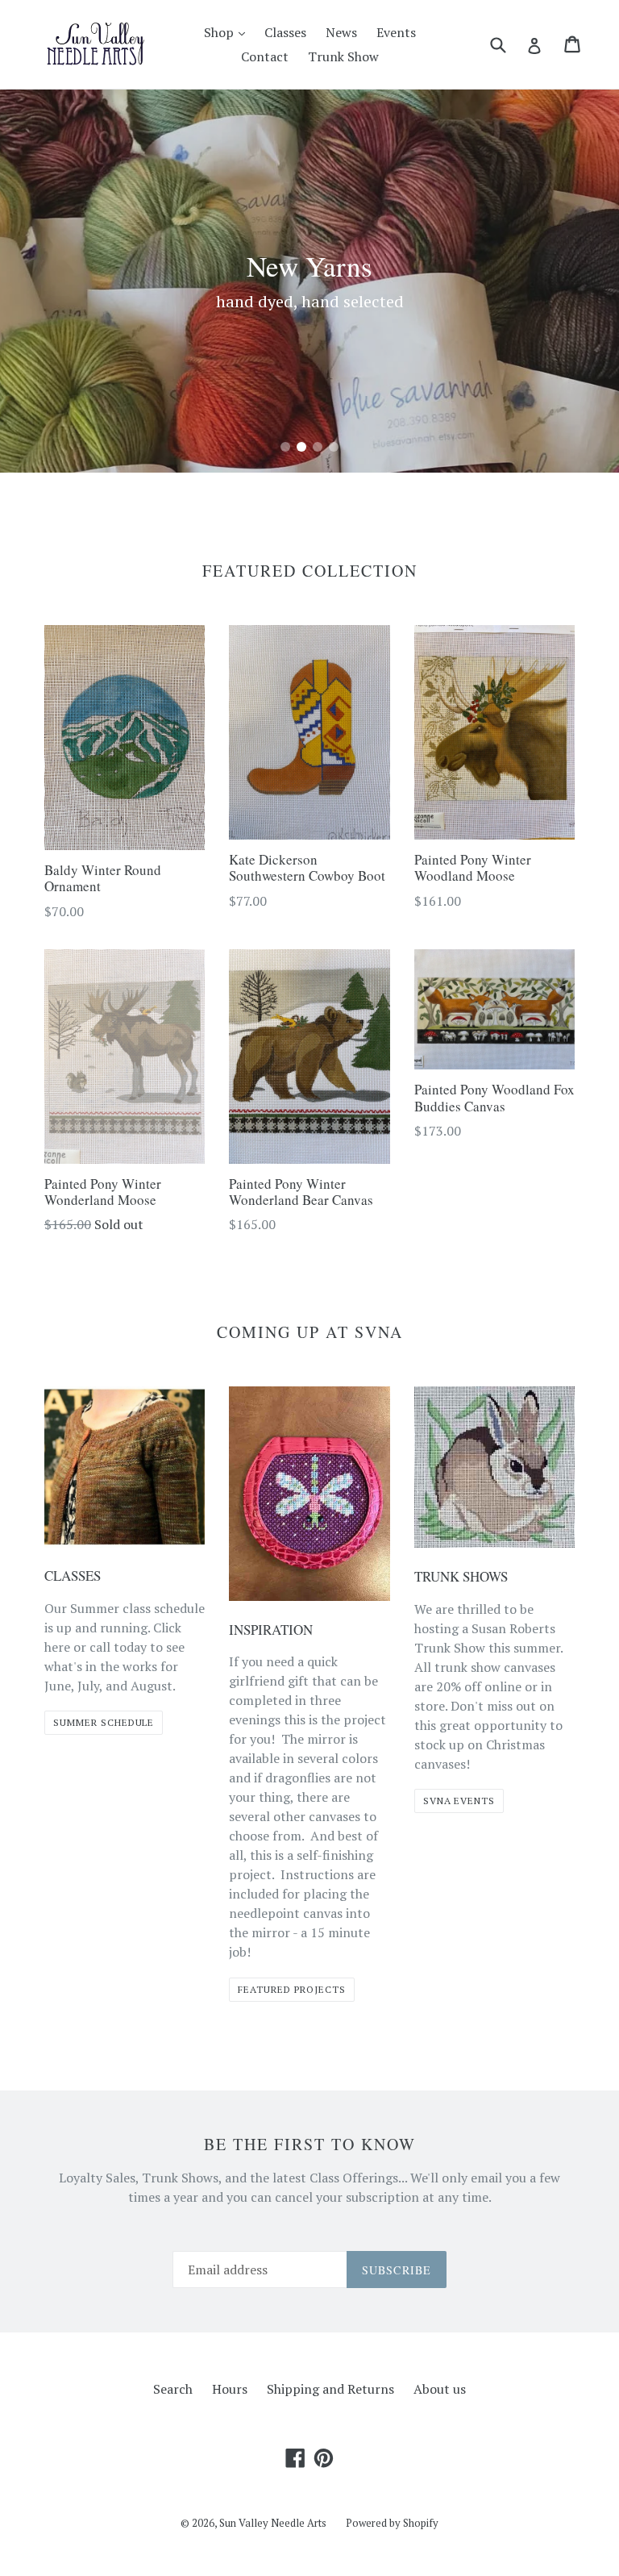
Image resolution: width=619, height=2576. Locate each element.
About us (440, 2389)
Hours (230, 2389)
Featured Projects (291, 1989)
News (341, 32)
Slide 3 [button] (318, 447)
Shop (228, 32)
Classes (285, 32)
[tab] (285, 447)
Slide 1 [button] (285, 447)
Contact (265, 56)
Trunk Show (343, 56)
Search (173, 2389)
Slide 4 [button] (334, 447)
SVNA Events (459, 1801)
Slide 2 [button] (301, 447)
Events (396, 32)
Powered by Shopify (392, 2523)
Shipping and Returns (330, 2389)
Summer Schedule (104, 1722)
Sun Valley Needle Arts (273, 2523)
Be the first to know (310, 2145)
